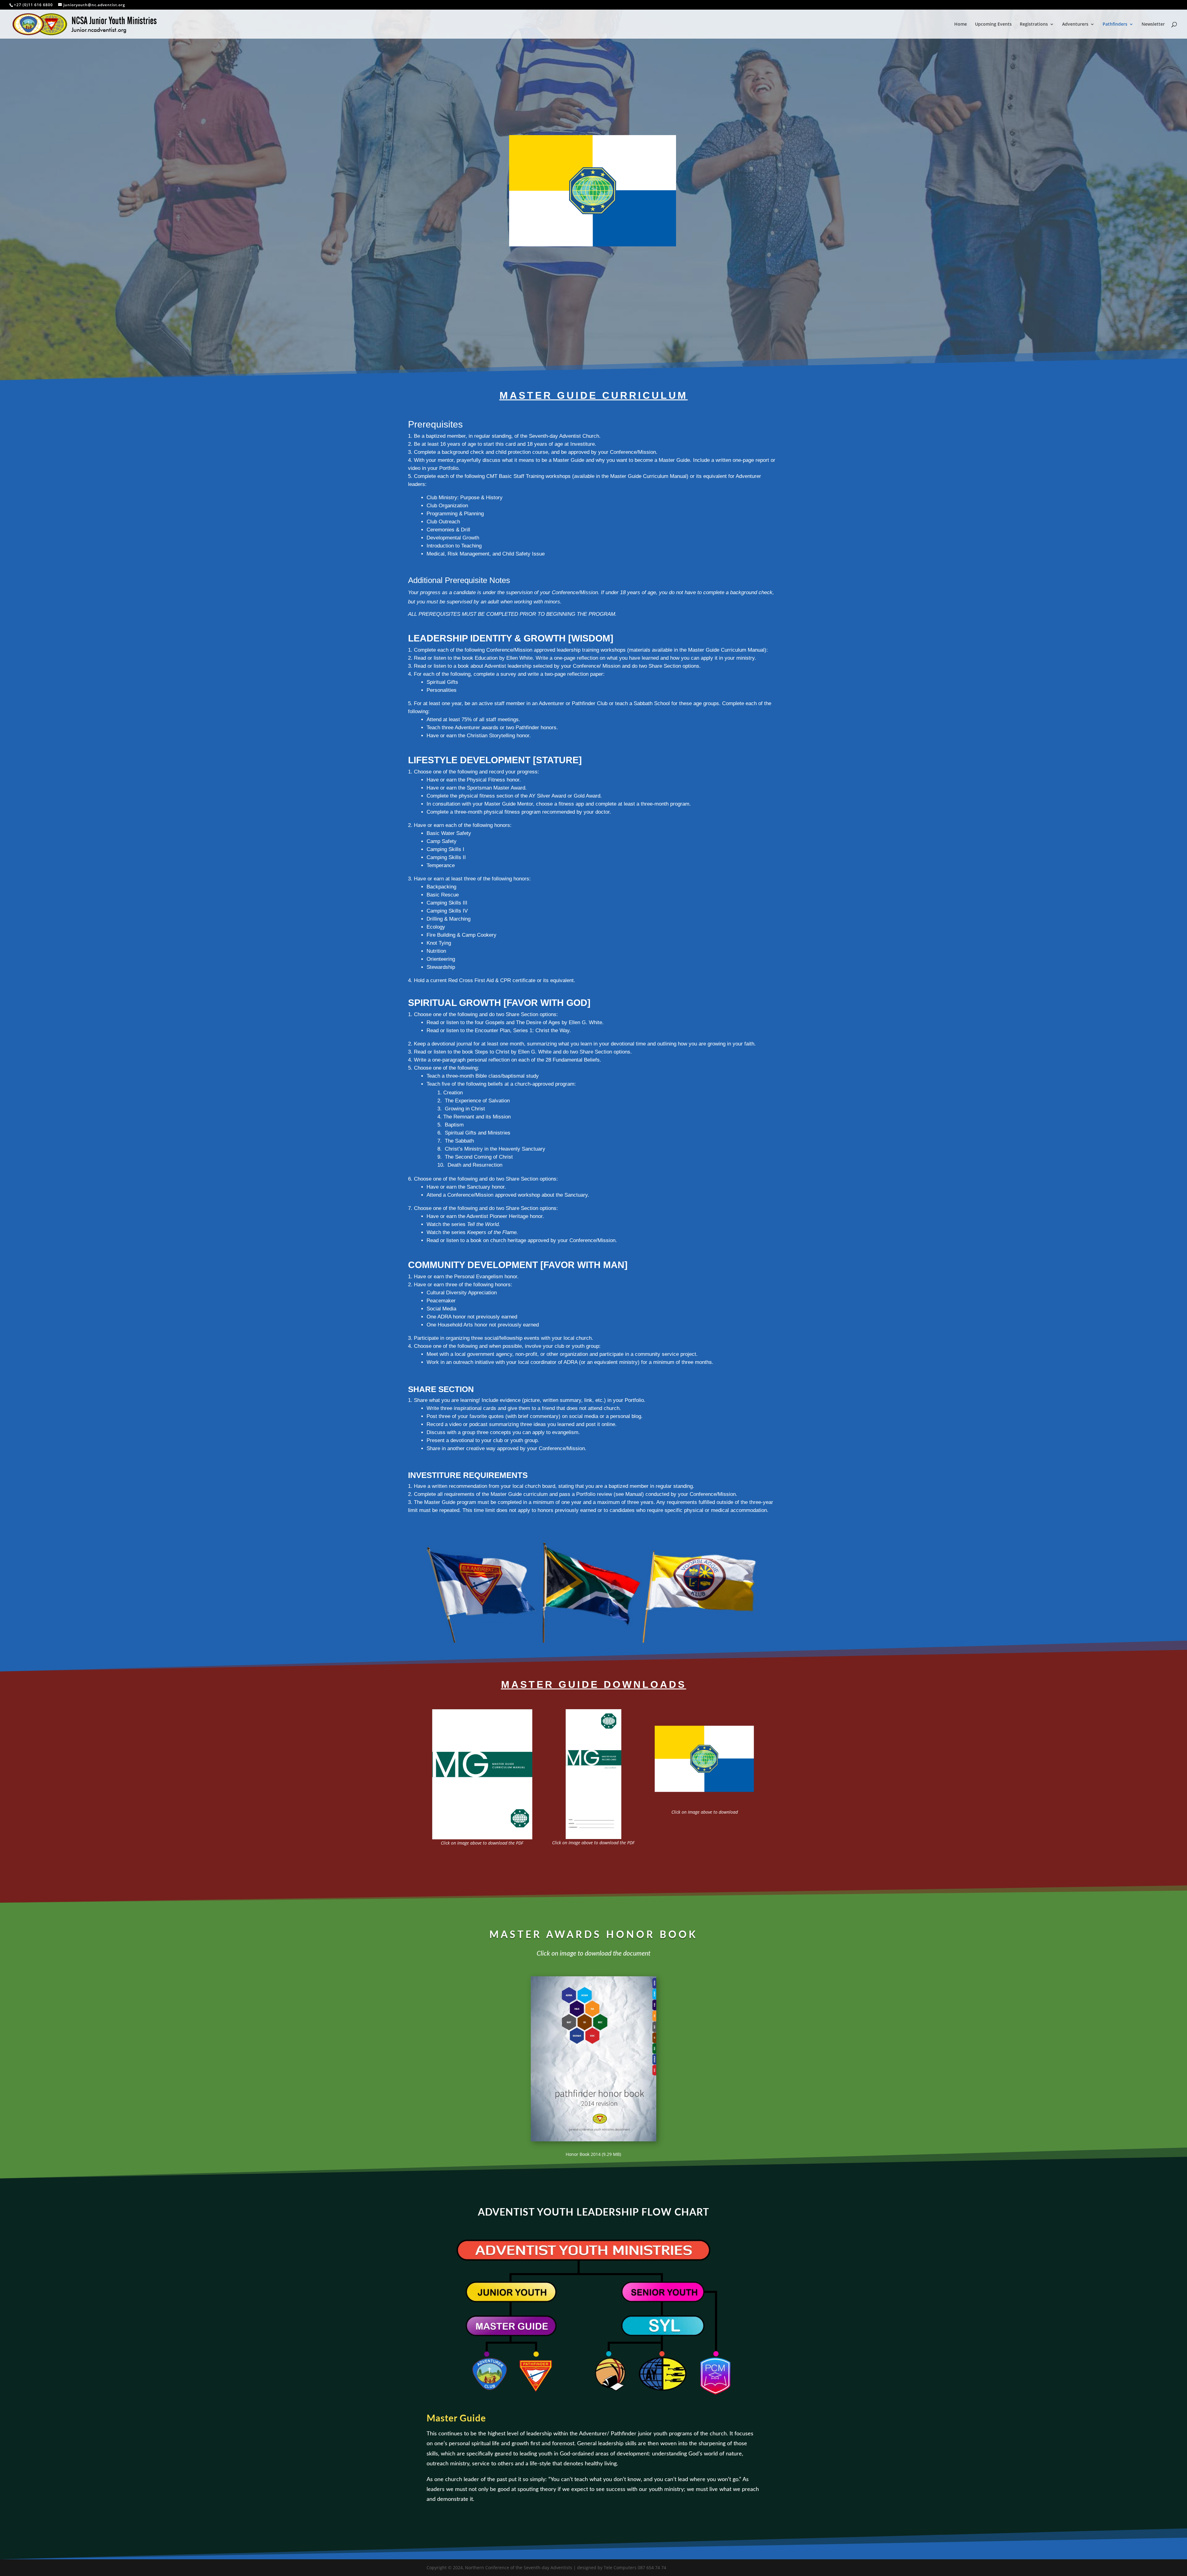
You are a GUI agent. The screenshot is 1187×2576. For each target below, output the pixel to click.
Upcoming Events (993, 24)
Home (961, 24)
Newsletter (1153, 24)
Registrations (1034, 24)
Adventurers (1075, 24)
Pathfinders (1115, 24)
